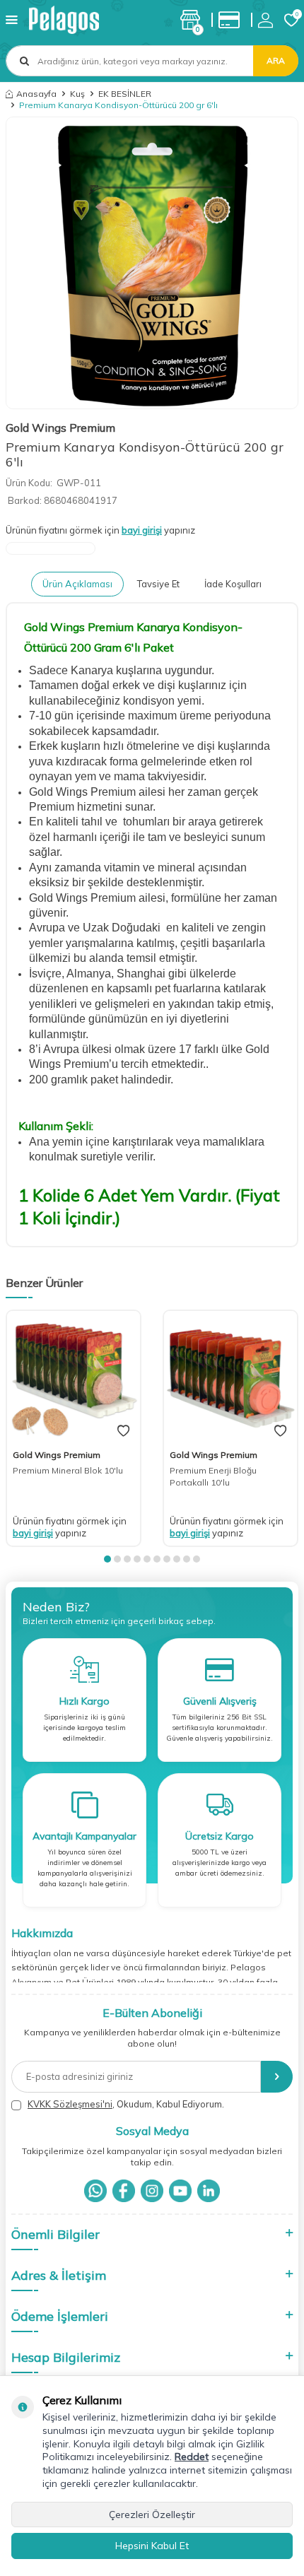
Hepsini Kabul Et (152, 2546)
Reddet (192, 2457)
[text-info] (233, 20)
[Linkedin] (209, 2191)
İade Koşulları (233, 584)
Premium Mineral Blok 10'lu (68, 1470)
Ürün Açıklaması (77, 584)
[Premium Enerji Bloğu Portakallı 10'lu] (230, 1377)
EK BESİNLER (125, 94)
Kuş (77, 94)
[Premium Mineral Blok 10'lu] (74, 1377)
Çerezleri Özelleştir (152, 2515)
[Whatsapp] (95, 2191)
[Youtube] (180, 2191)
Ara (276, 60)
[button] (107, 1559)
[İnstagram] (152, 2191)
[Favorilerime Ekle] (123, 1431)
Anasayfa (36, 94)
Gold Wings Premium (60, 428)
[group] (152, 263)
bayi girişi (142, 530)
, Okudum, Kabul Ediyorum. (126, 2104)
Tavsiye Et (158, 584)
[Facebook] (124, 2191)
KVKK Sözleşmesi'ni (70, 2104)
